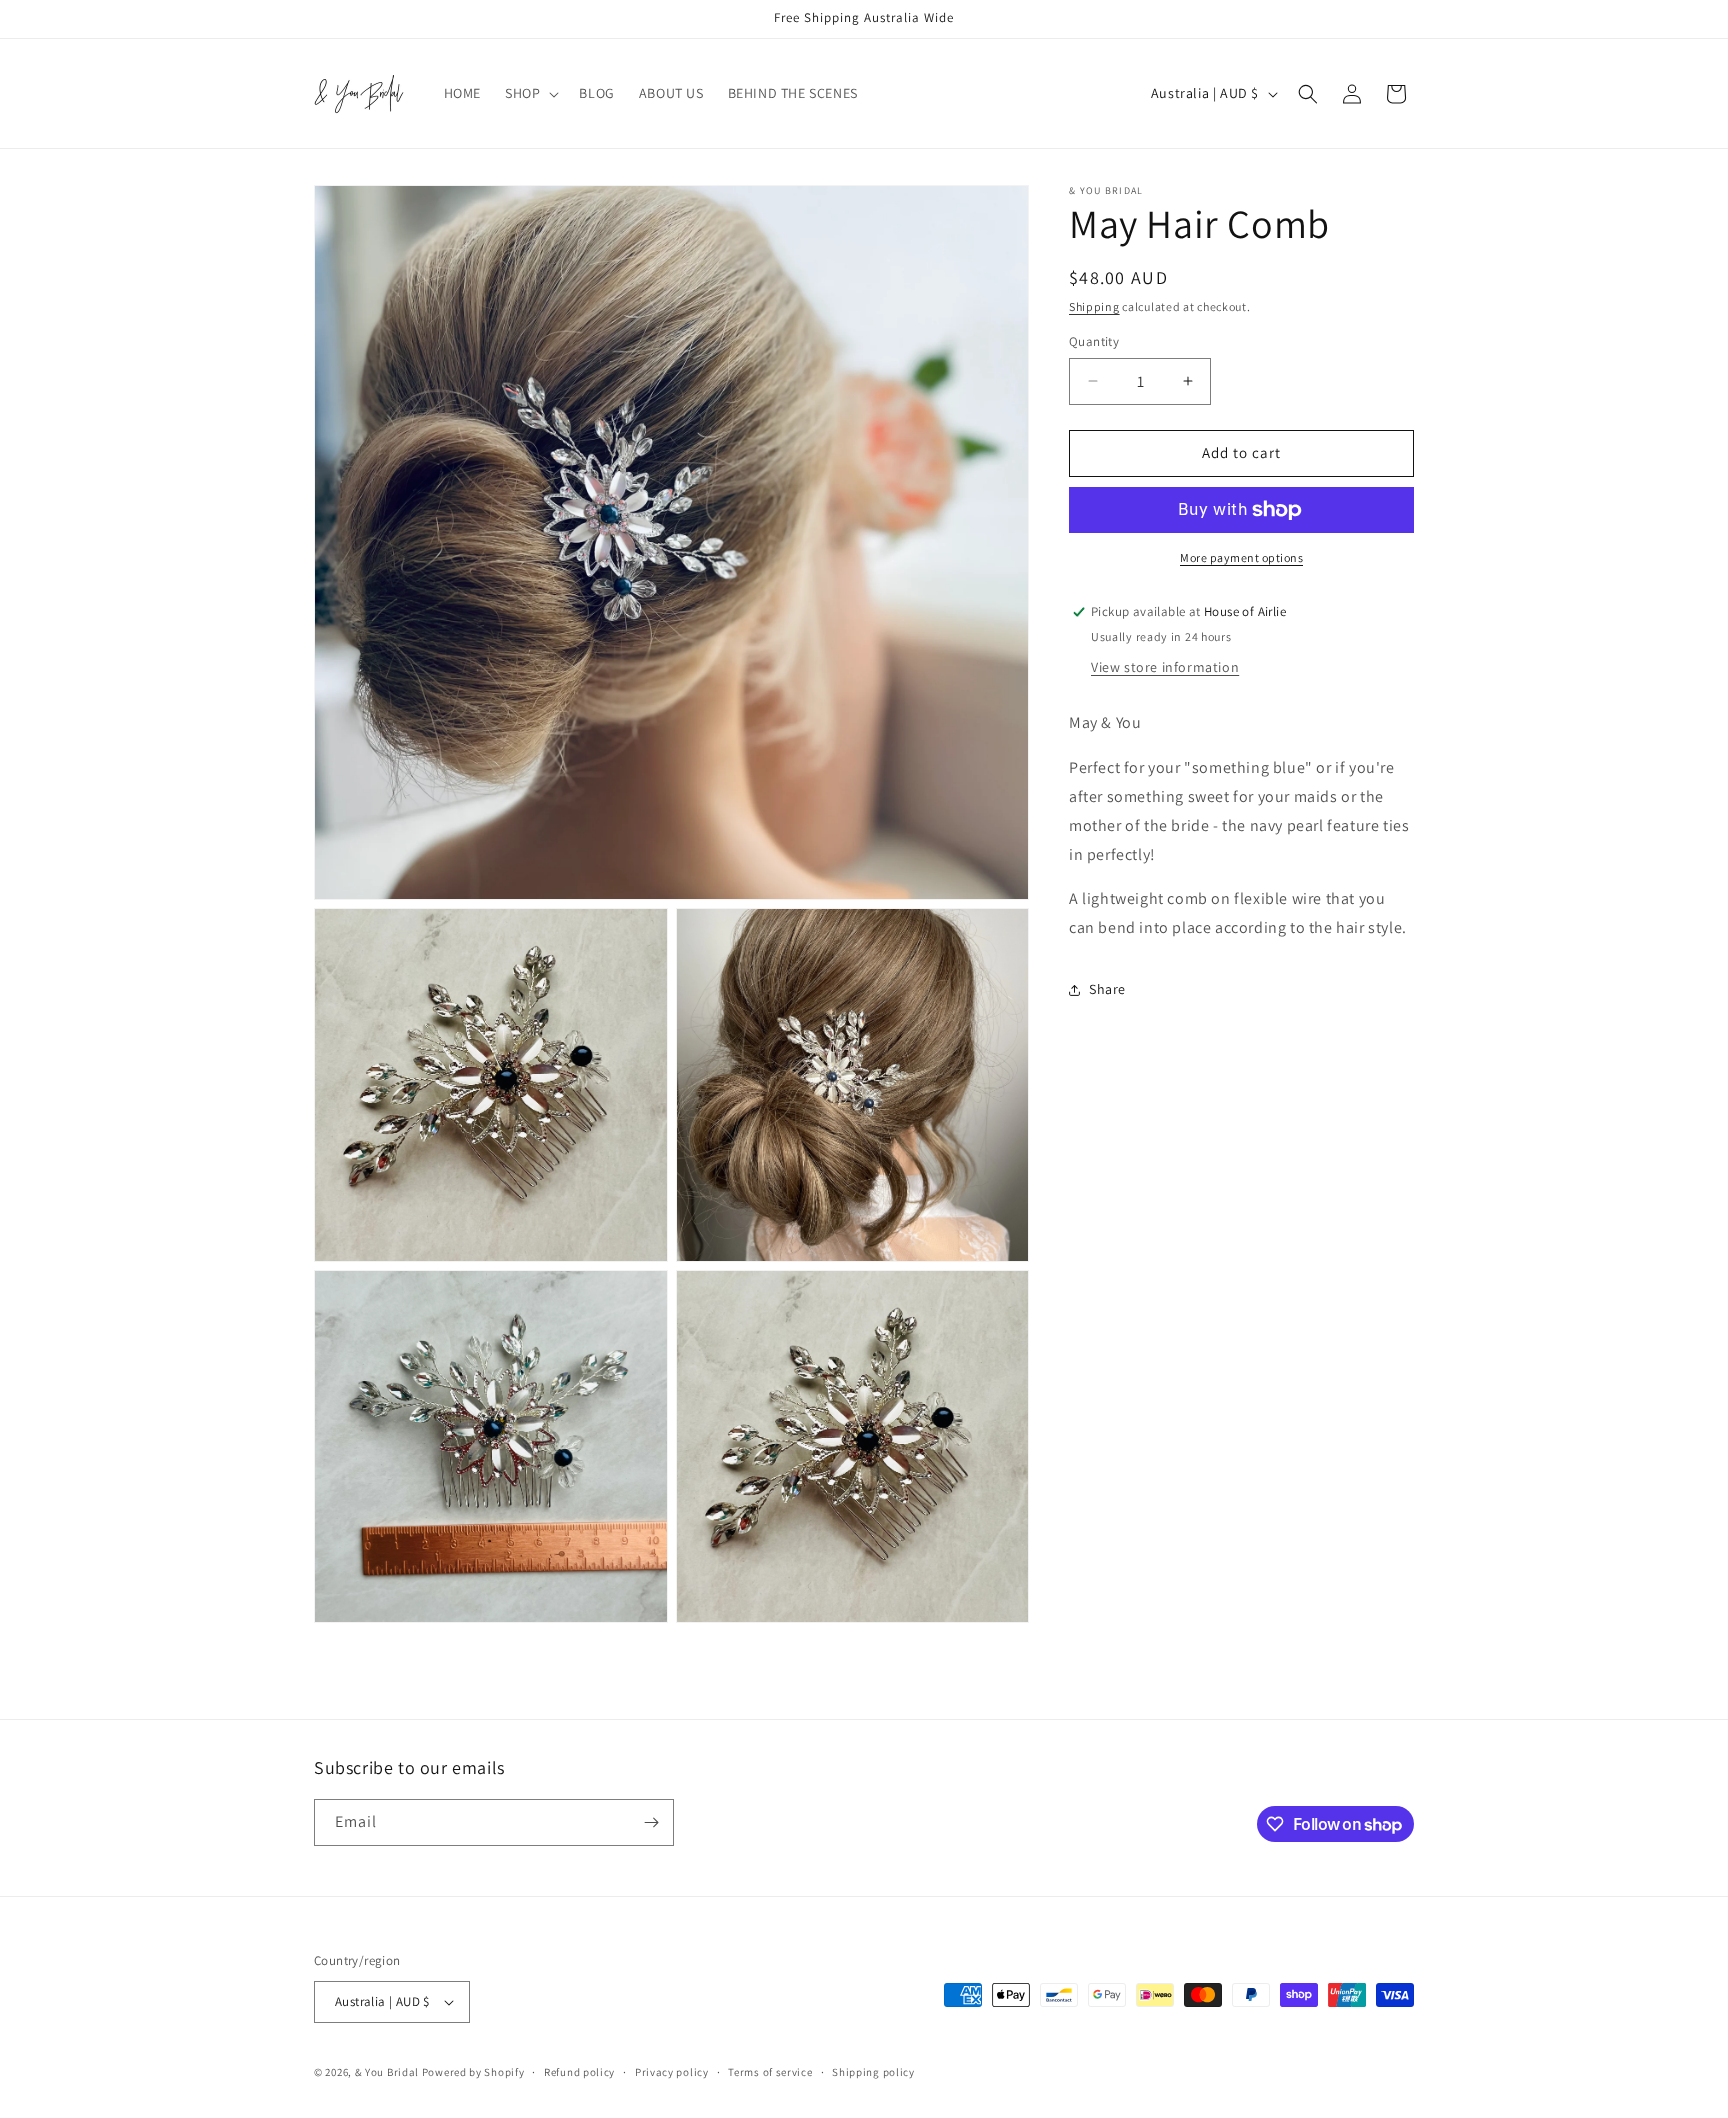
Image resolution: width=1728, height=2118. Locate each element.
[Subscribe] (651, 1822)
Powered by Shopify (473, 2072)
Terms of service (770, 2072)
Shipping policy (873, 2072)
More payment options (1241, 557)
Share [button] (1107, 990)
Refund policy (579, 2072)
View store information (1165, 668)
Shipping (1094, 306)
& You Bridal (388, 2072)
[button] (530, 93)
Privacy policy (672, 2072)
